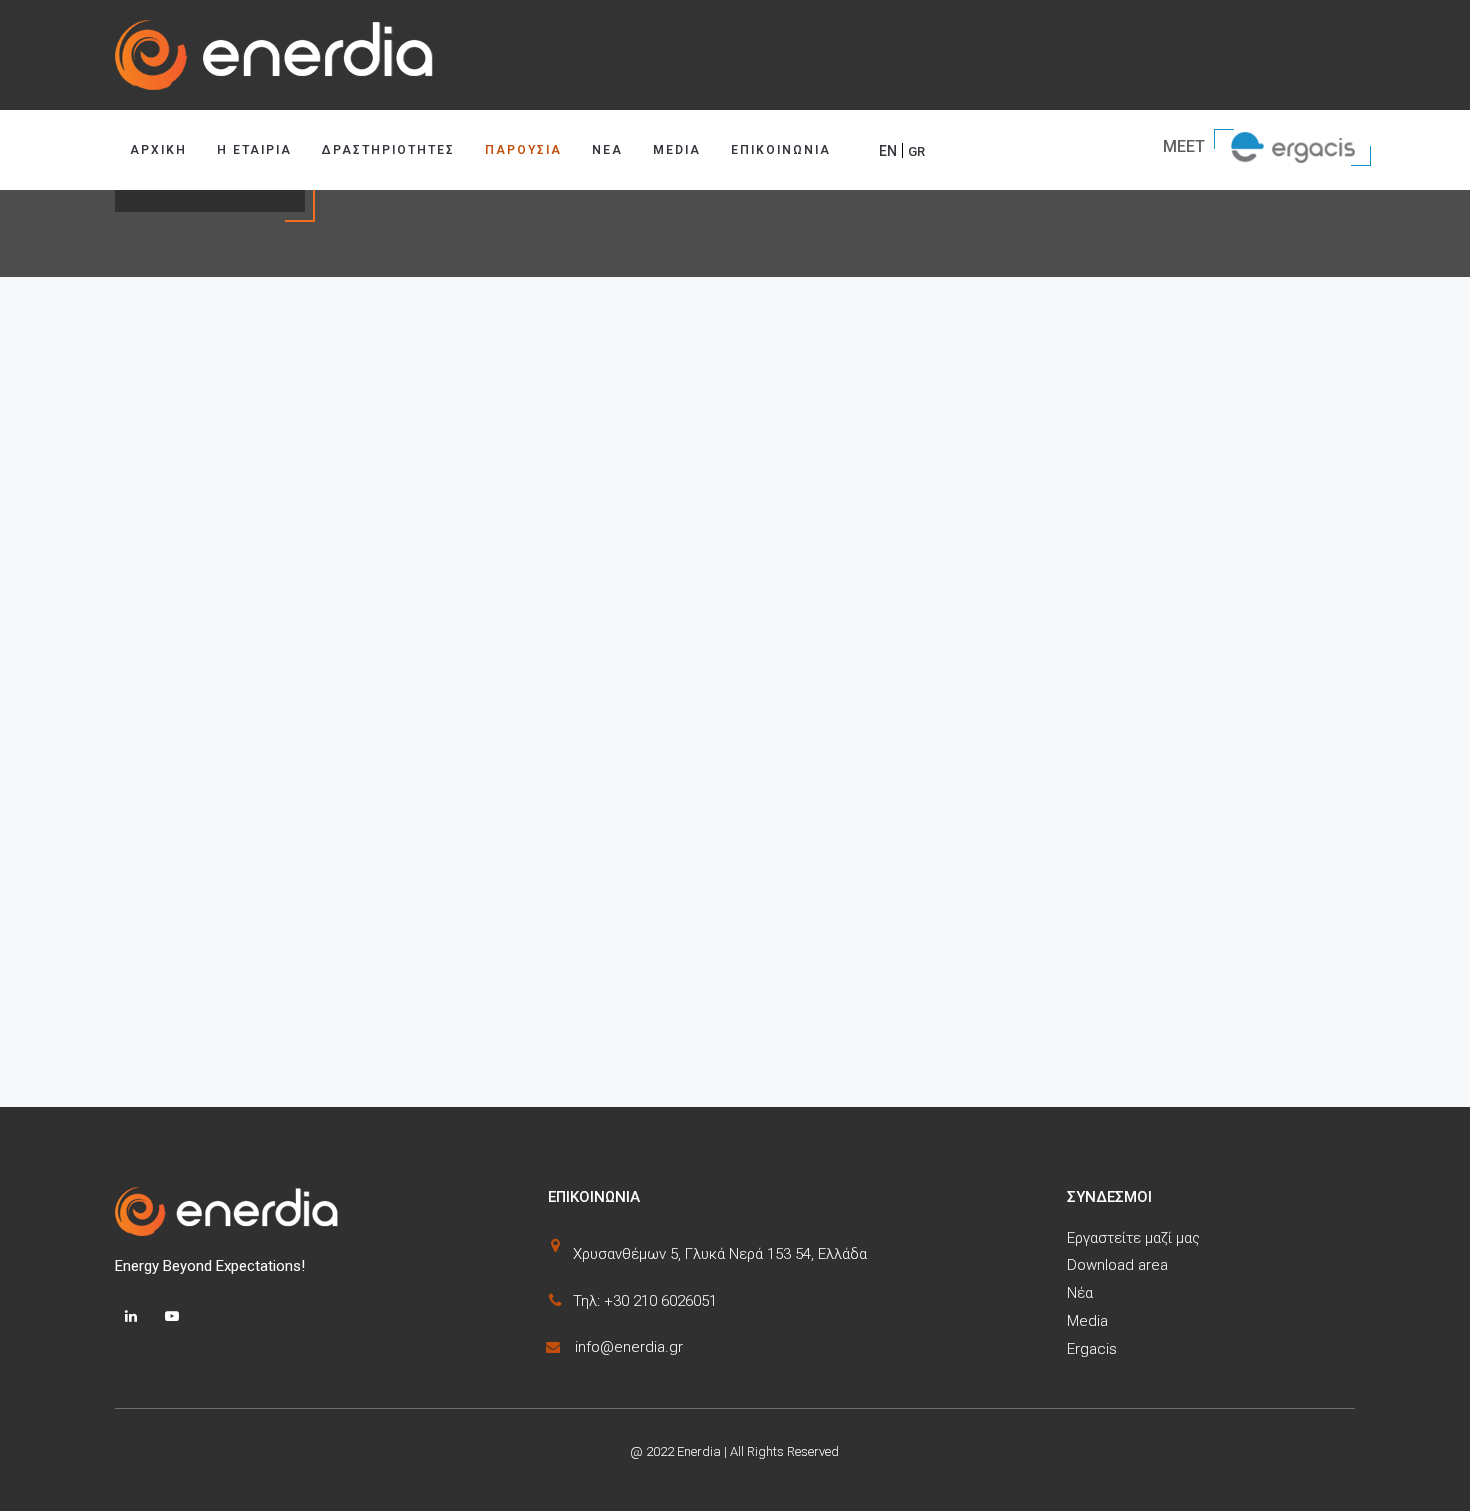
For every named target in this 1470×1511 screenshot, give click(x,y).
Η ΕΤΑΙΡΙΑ (254, 150)
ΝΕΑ (607, 150)
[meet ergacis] (1295, 145)
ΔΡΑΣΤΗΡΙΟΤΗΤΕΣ (388, 150)
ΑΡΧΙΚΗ (158, 150)
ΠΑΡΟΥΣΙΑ (523, 150)
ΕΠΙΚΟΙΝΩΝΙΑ (781, 150)
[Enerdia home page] (735, 55)
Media (677, 150)
